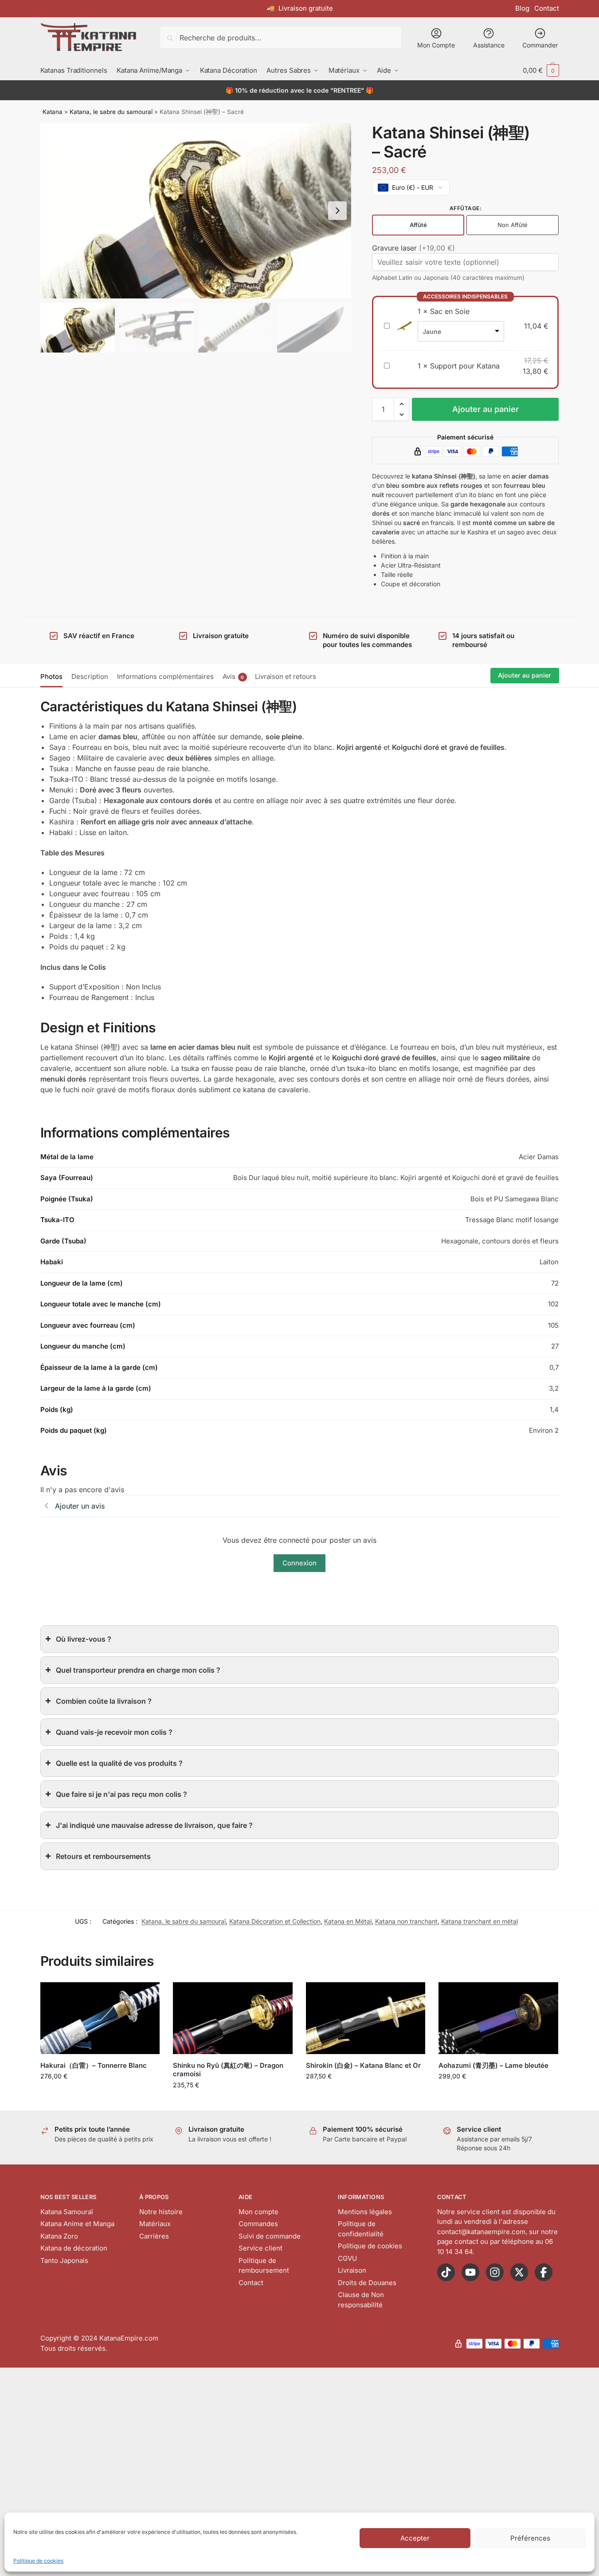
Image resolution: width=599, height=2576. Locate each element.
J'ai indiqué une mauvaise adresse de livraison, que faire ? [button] (154, 1825)
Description (90, 676)
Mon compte (258, 2212)
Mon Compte (436, 45)
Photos (51, 676)
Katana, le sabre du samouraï (111, 112)
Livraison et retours (286, 676)
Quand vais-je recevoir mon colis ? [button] (114, 1732)
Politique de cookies (38, 2561)
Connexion (299, 1563)
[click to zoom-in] (196, 211)
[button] (541, 70)
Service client (260, 2248)
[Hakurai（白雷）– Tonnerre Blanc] (100, 2018)
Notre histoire (161, 2212)
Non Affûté (513, 225)
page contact (458, 2241)
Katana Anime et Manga (77, 2224)
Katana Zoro (59, 2236)
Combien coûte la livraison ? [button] (104, 1701)
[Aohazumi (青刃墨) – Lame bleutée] (498, 2018)
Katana (53, 112)
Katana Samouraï (67, 2212)
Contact (547, 8)
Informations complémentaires (165, 676)
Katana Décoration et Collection (275, 1921)
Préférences (530, 2538)
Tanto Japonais (64, 2260)
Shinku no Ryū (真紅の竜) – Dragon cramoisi (228, 2070)
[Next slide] (337, 211)
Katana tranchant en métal (480, 1921)
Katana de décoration (74, 2248)
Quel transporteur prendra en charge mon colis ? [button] (138, 1670)
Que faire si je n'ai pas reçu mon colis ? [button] (121, 1794)
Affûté (418, 225)
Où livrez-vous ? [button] (84, 1639)
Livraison (352, 2270)
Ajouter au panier (485, 409)
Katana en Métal (348, 1921)
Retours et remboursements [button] (103, 1856)
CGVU (347, 2258)
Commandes (258, 2224)
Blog (522, 8)
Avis (233, 676)
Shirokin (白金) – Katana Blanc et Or (363, 2065)
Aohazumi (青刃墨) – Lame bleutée (493, 2065)
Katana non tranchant (406, 1921)
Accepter (415, 2538)
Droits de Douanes (367, 2283)
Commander (540, 45)
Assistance (489, 45)
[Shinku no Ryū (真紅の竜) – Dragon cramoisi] (233, 2018)
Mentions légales (365, 2212)
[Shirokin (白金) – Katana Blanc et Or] (366, 2018)
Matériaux (155, 2224)
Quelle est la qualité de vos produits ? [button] (119, 1763)
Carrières (154, 2236)
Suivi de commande (270, 2236)
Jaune (432, 331)
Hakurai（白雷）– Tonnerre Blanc (94, 2065)
